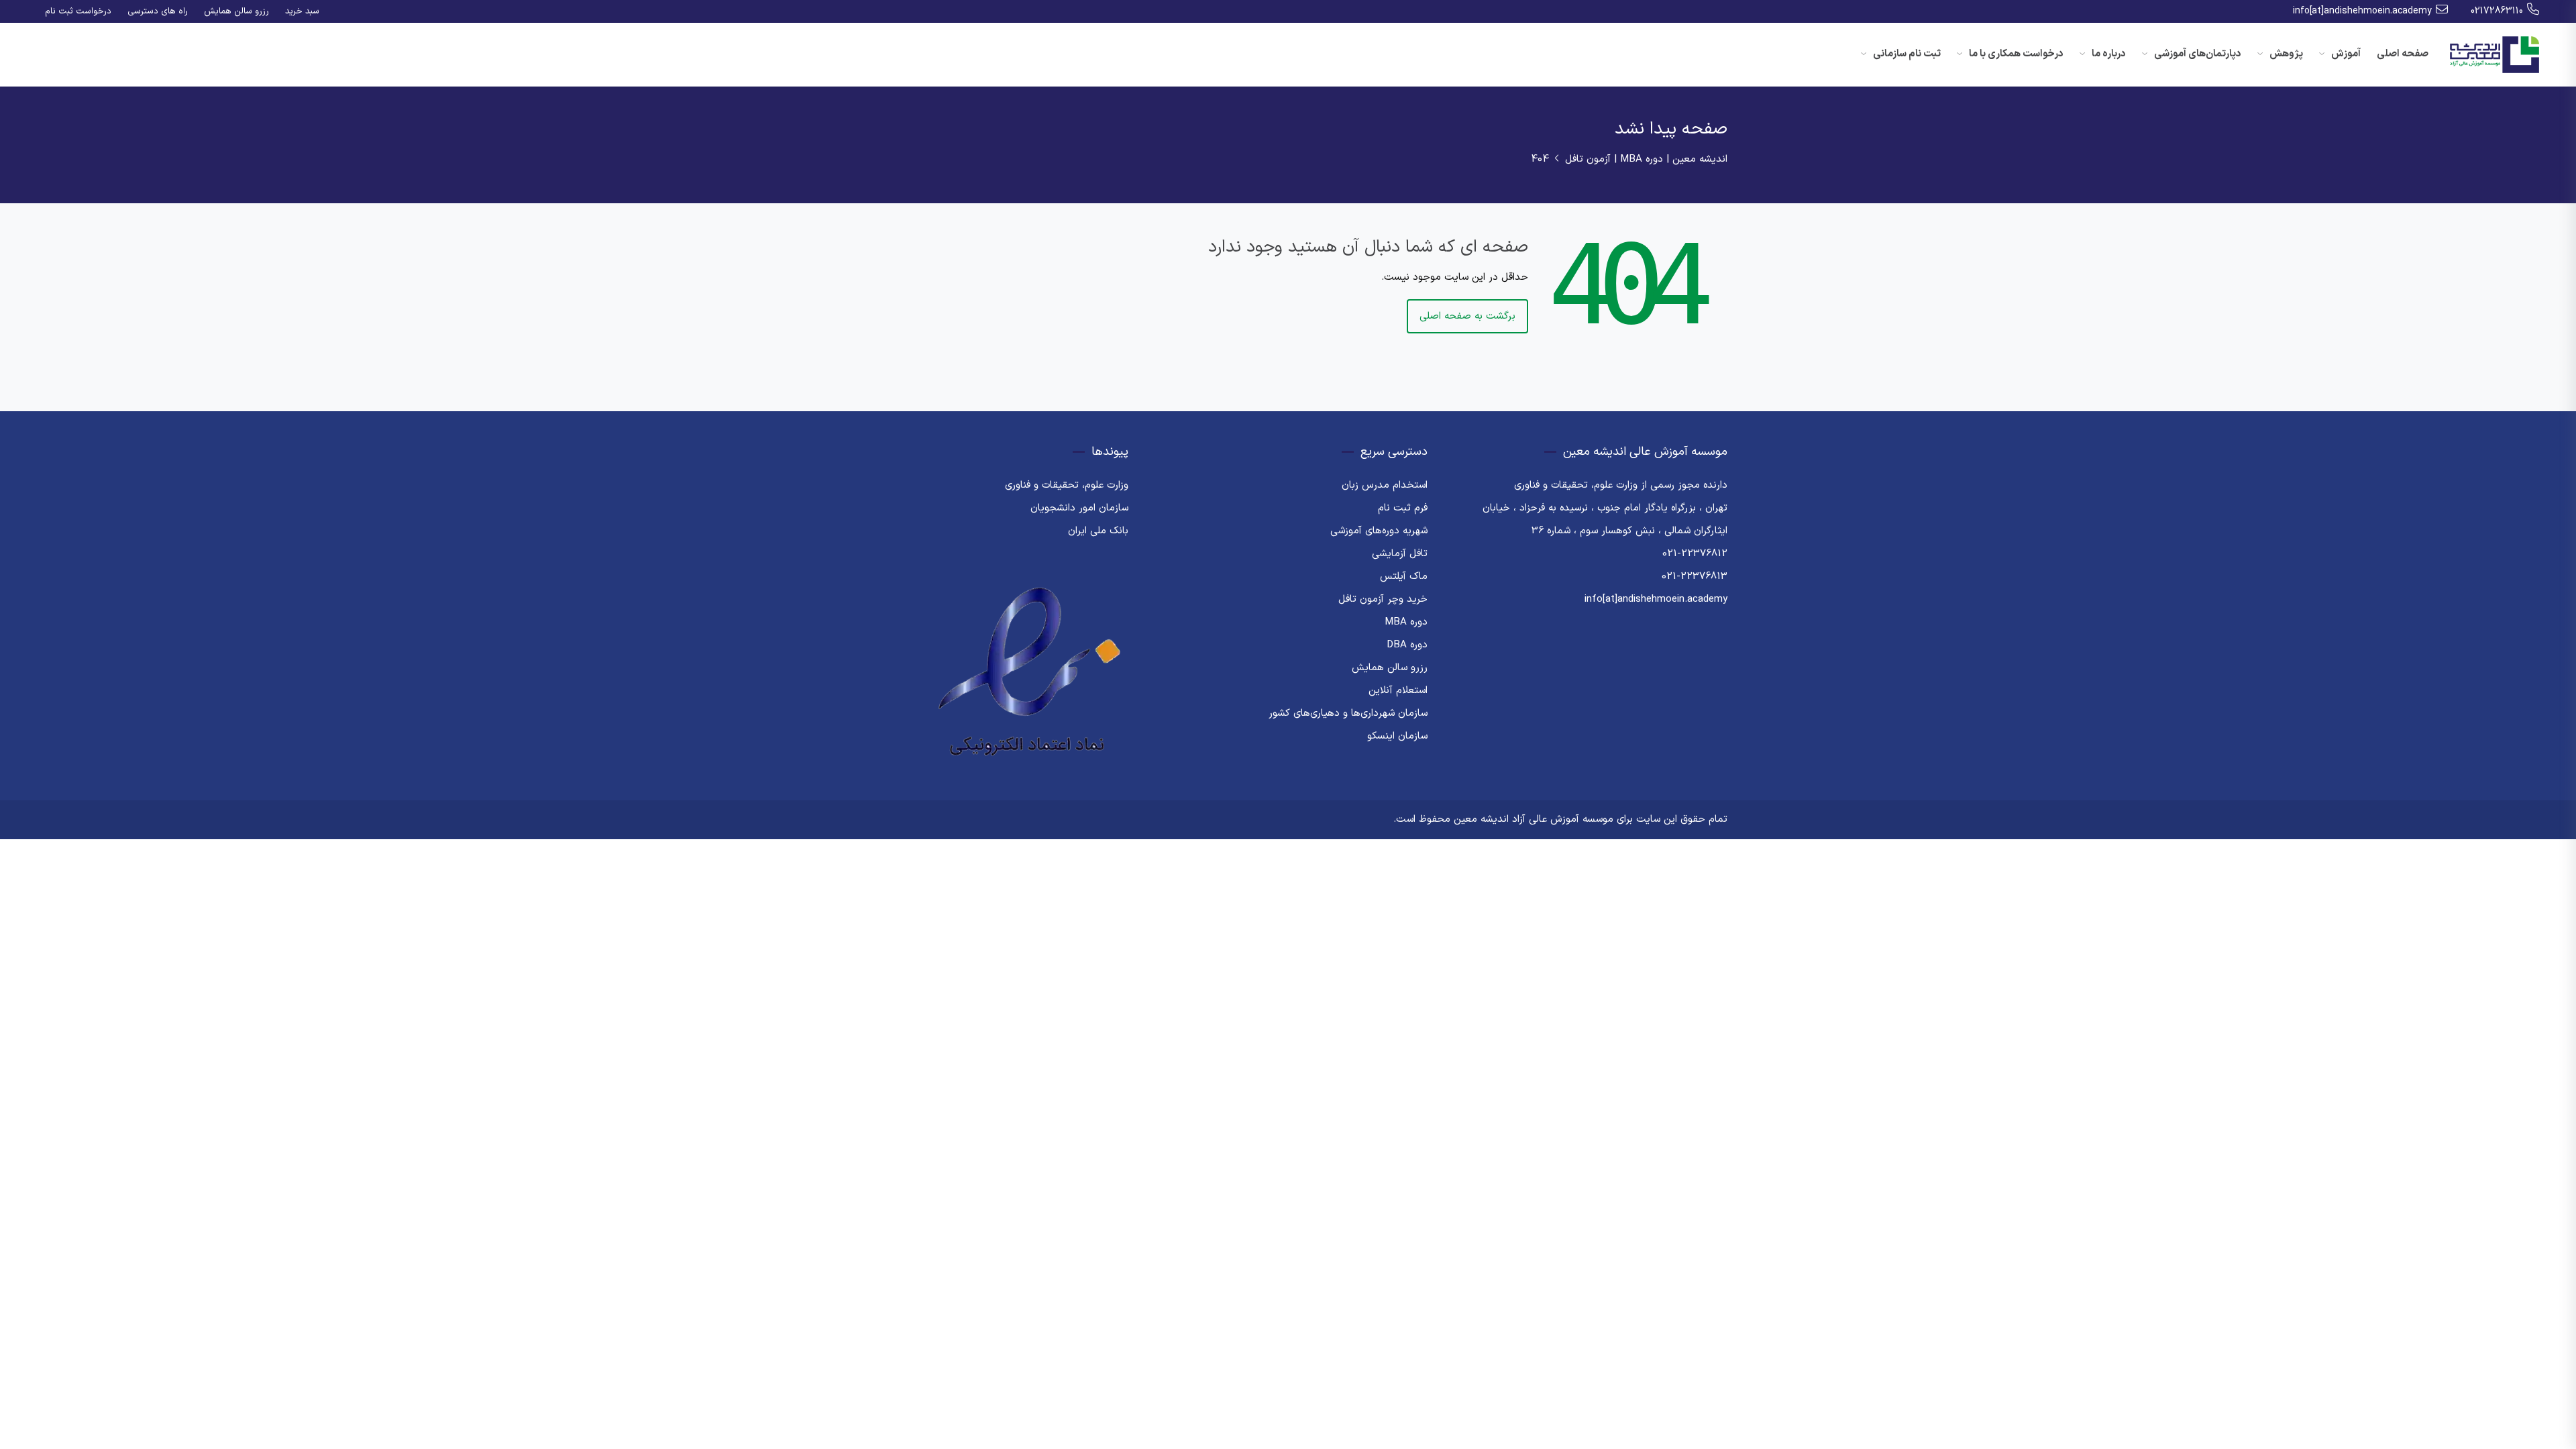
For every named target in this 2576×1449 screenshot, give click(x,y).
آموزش (2345, 54)
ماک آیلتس (1404, 577)
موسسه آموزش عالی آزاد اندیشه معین (1534, 819)
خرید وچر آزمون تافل (1383, 599)
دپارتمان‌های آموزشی (2197, 54)
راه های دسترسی (158, 11)
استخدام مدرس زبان (1385, 485)
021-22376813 (1695, 577)
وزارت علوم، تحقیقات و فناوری (1067, 485)
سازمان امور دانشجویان (1079, 508)
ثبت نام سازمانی (1906, 54)
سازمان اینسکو (1397, 736)
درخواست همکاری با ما (2015, 54)
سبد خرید (302, 11)
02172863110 (2497, 11)
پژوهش (2285, 54)
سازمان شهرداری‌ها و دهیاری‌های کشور (1348, 713)
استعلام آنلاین (1398, 691)
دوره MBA (1406, 622)
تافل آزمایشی (1400, 554)
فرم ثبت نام (1403, 508)
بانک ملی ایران (1098, 531)
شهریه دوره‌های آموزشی (1379, 531)
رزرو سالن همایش (236, 11)
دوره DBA (1407, 645)
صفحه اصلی (2403, 54)
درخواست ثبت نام (78, 11)
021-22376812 (1695, 554)
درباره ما (2108, 54)
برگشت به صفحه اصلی (1467, 316)
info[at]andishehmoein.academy (2362, 11)
